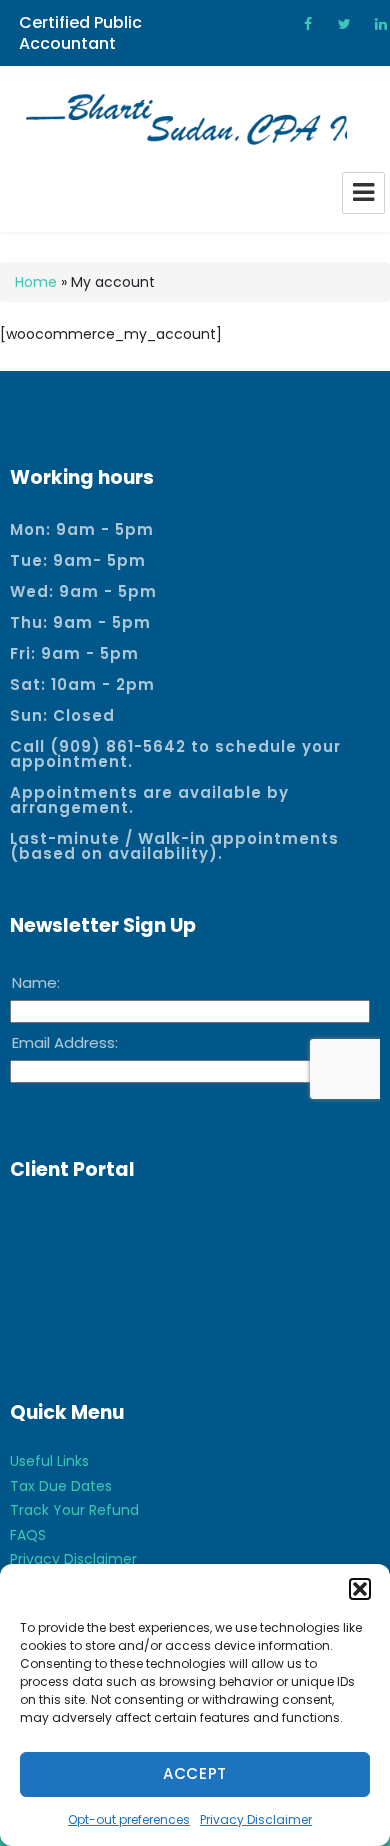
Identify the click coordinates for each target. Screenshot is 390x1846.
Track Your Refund (74, 1510)
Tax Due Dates (61, 1486)
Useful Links (49, 1461)
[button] (360, 1589)
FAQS (28, 1535)
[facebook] (301, 24)
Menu (363, 193)
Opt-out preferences (129, 1819)
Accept (195, 1773)
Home (36, 282)
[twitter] (337, 24)
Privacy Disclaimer (256, 1819)
